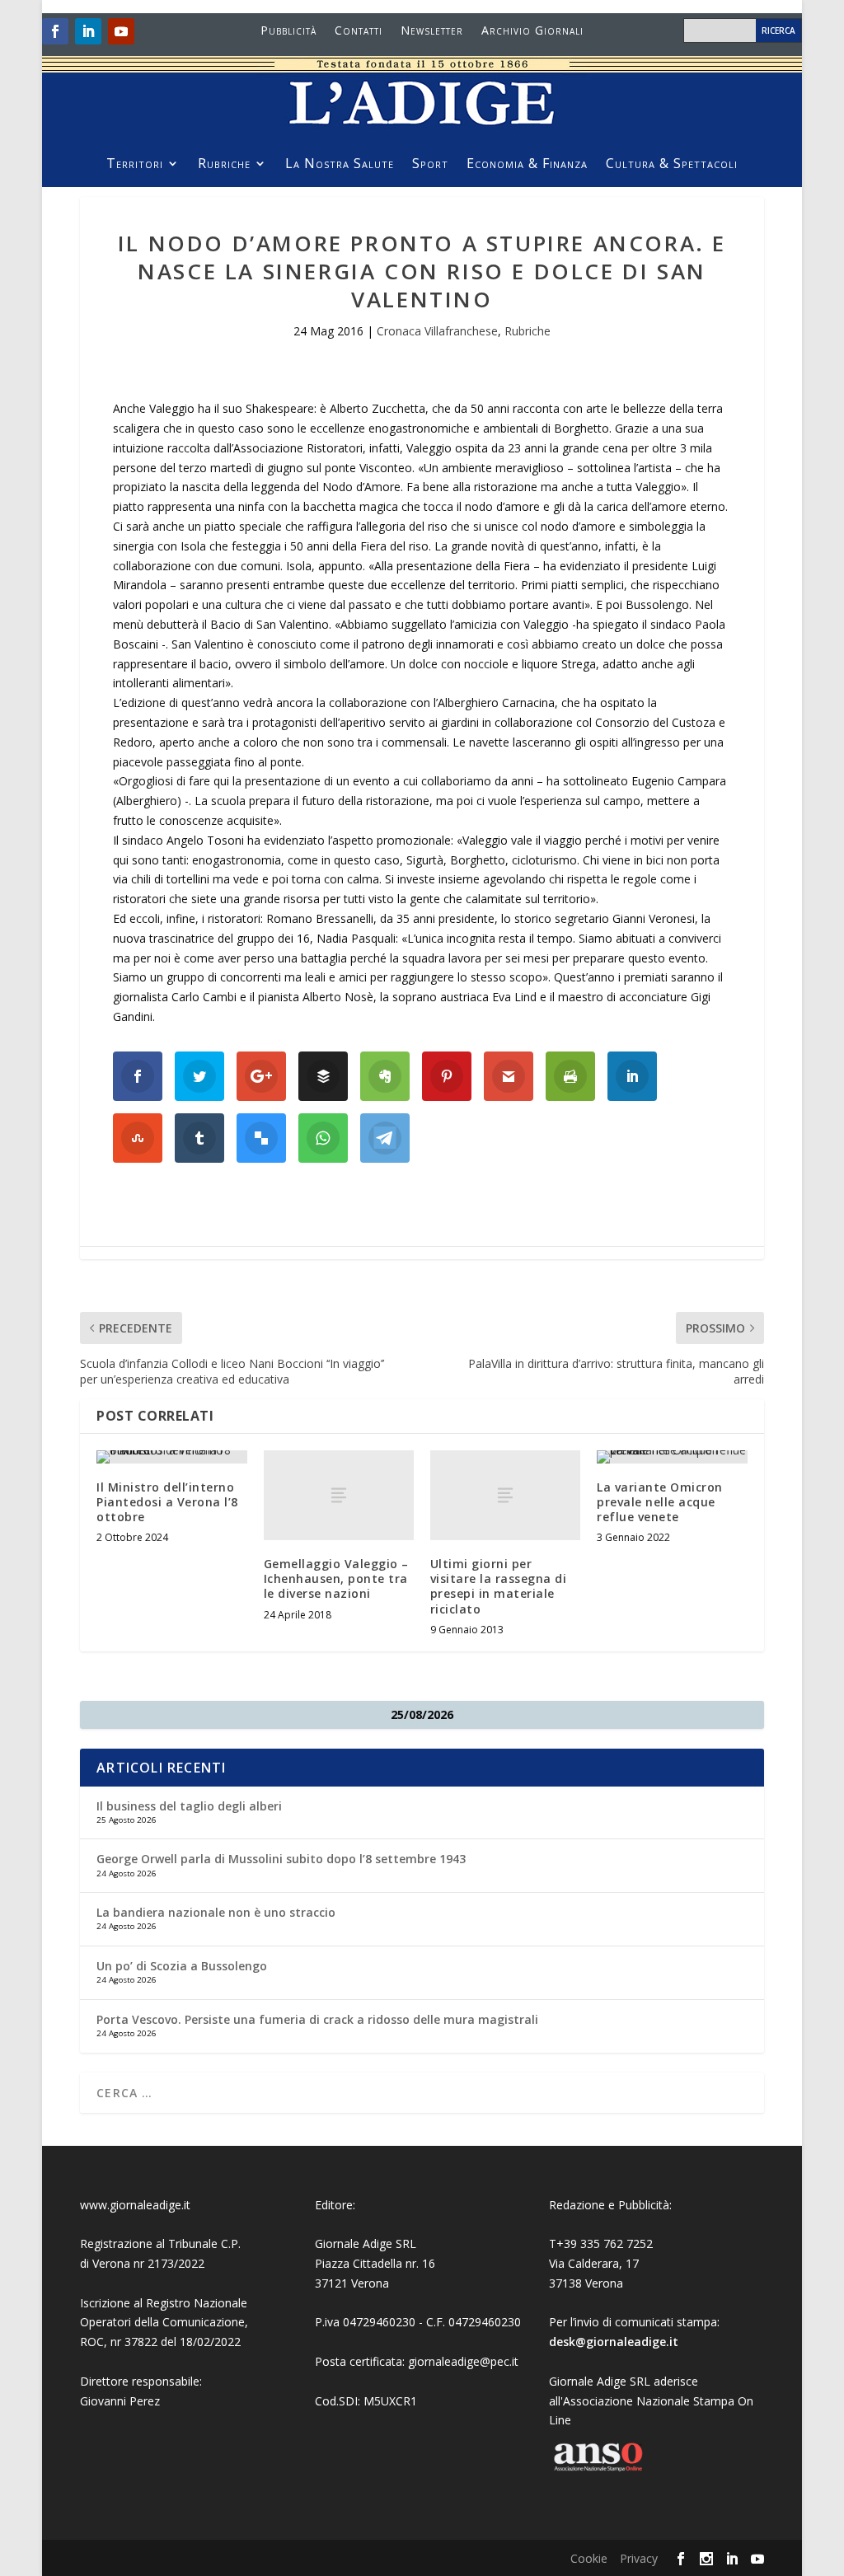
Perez (145, 2401)
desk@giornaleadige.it (614, 2342)
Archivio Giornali (532, 31)
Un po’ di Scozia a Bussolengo (182, 1966)
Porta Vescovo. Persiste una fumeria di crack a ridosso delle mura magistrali (319, 2019)
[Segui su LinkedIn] (88, 31)
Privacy (639, 2558)
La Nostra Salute (340, 165)
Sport (430, 165)
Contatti (359, 31)
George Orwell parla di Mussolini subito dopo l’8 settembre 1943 (281, 1859)
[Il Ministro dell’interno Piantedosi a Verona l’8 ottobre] (171, 1457)
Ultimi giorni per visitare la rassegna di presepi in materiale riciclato (499, 1586)
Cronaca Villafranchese (437, 331)
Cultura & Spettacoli (672, 165)
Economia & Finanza (527, 165)
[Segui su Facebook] (55, 31)
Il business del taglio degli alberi (189, 1806)
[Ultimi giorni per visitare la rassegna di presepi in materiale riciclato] (505, 1495)
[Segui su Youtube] (121, 31)
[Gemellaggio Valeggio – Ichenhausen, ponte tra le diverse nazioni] (339, 1495)
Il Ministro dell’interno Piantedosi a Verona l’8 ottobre (167, 1502)
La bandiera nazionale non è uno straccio (216, 1912)
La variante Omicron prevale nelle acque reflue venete (660, 1502)
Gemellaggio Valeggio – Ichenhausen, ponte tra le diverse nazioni (336, 1578)
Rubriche (224, 165)
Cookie (589, 2558)
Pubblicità (288, 31)
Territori (135, 165)
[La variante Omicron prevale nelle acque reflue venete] (672, 1457)
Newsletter (432, 31)
